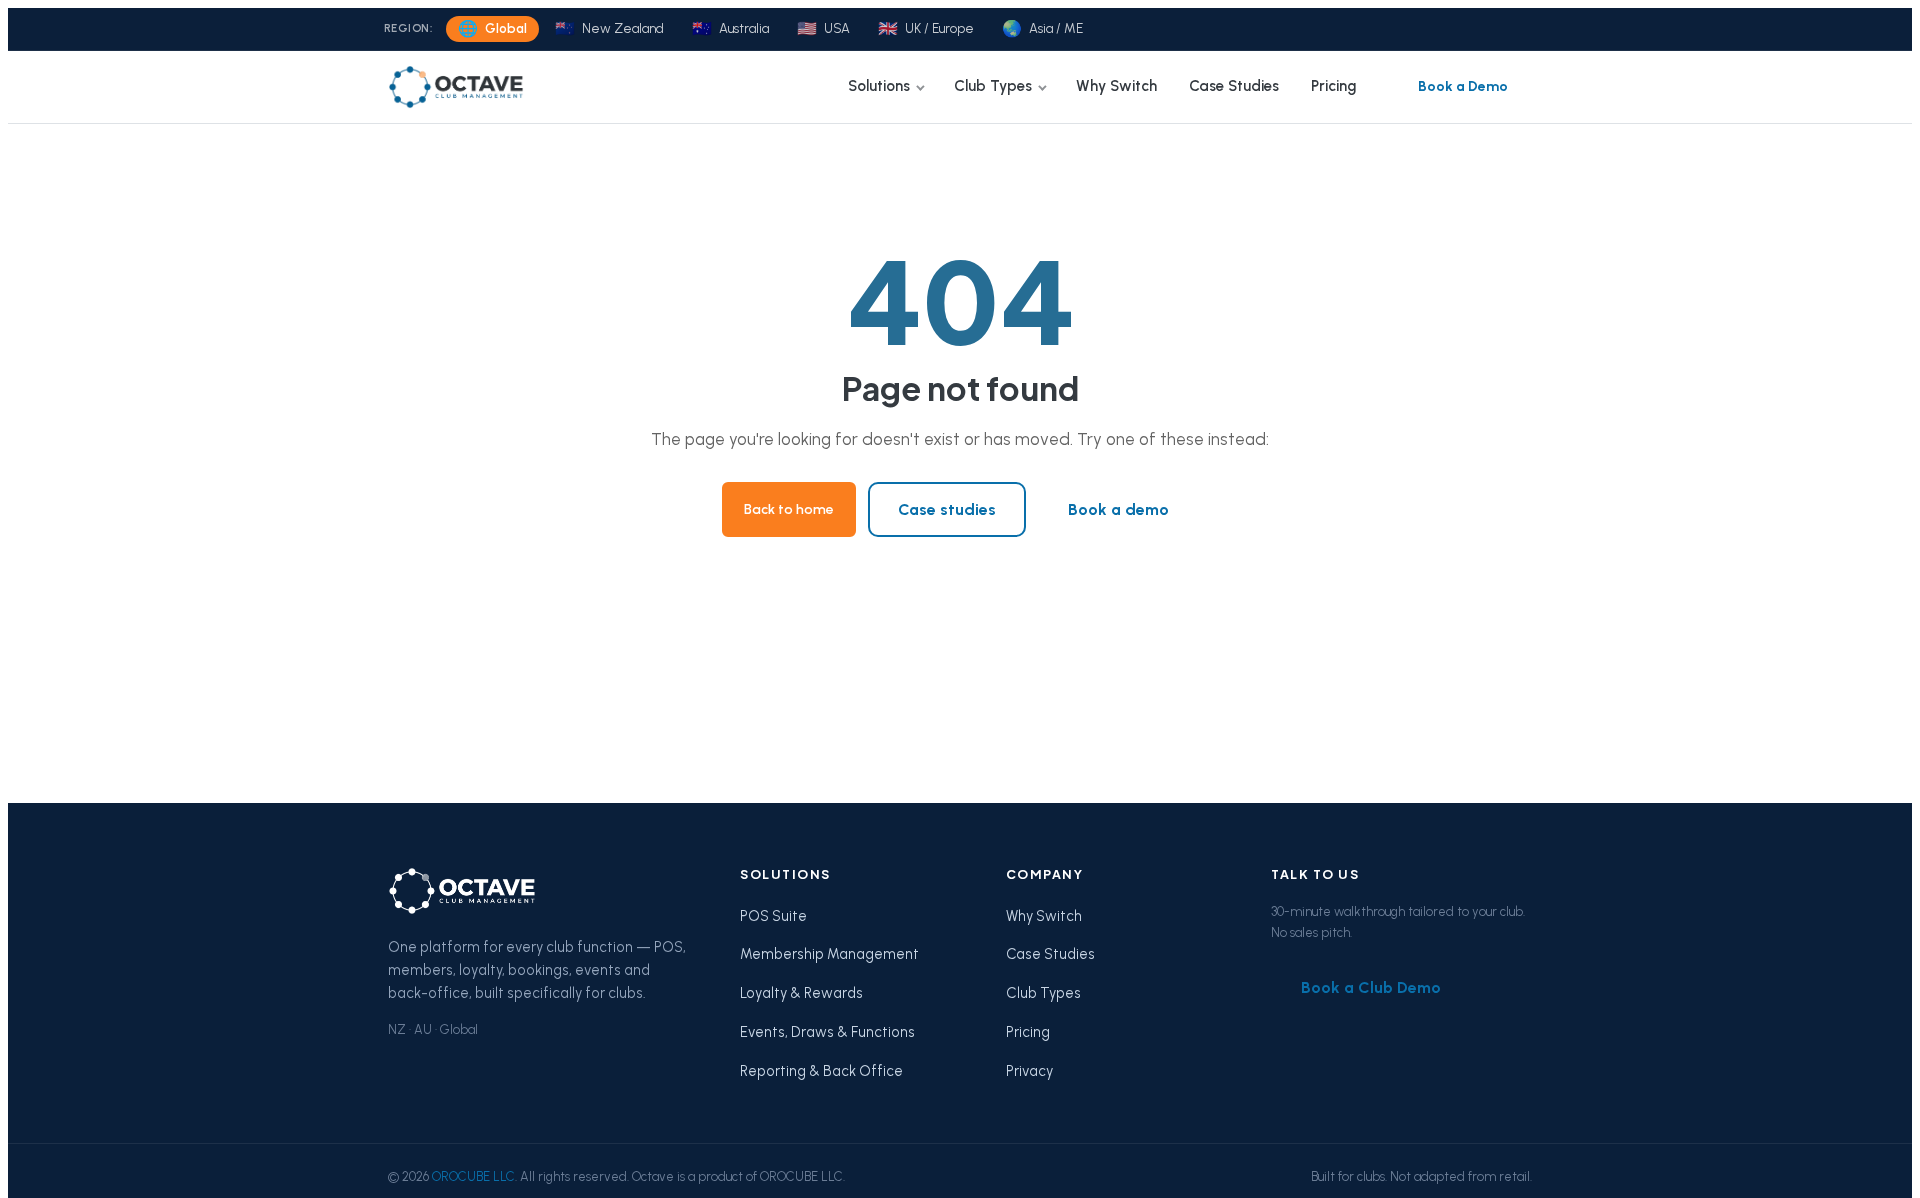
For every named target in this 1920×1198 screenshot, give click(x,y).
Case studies (947, 509)
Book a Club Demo (1371, 987)
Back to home (789, 509)
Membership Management (829, 954)
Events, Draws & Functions (827, 1032)
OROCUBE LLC (473, 1176)
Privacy (1029, 1071)
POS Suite (773, 916)
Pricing (1333, 86)
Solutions (879, 86)
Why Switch (1116, 86)
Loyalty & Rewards (801, 993)
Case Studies (1234, 86)
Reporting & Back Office (821, 1071)
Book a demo (1118, 509)
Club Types (993, 86)
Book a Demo (1463, 86)
